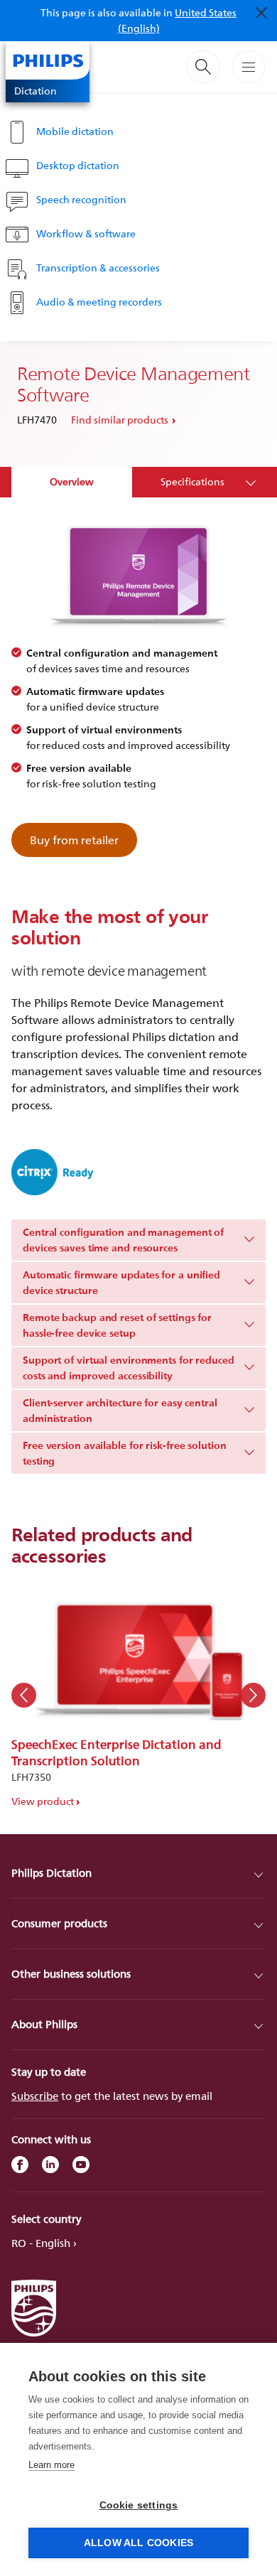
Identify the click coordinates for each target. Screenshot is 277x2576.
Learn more (51, 2465)
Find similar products (120, 420)
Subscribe (35, 2096)
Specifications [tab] (192, 481)
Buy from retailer (74, 840)
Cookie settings (139, 2505)
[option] (138, 1695)
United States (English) (178, 20)
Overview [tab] (72, 481)
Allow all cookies (138, 2543)
